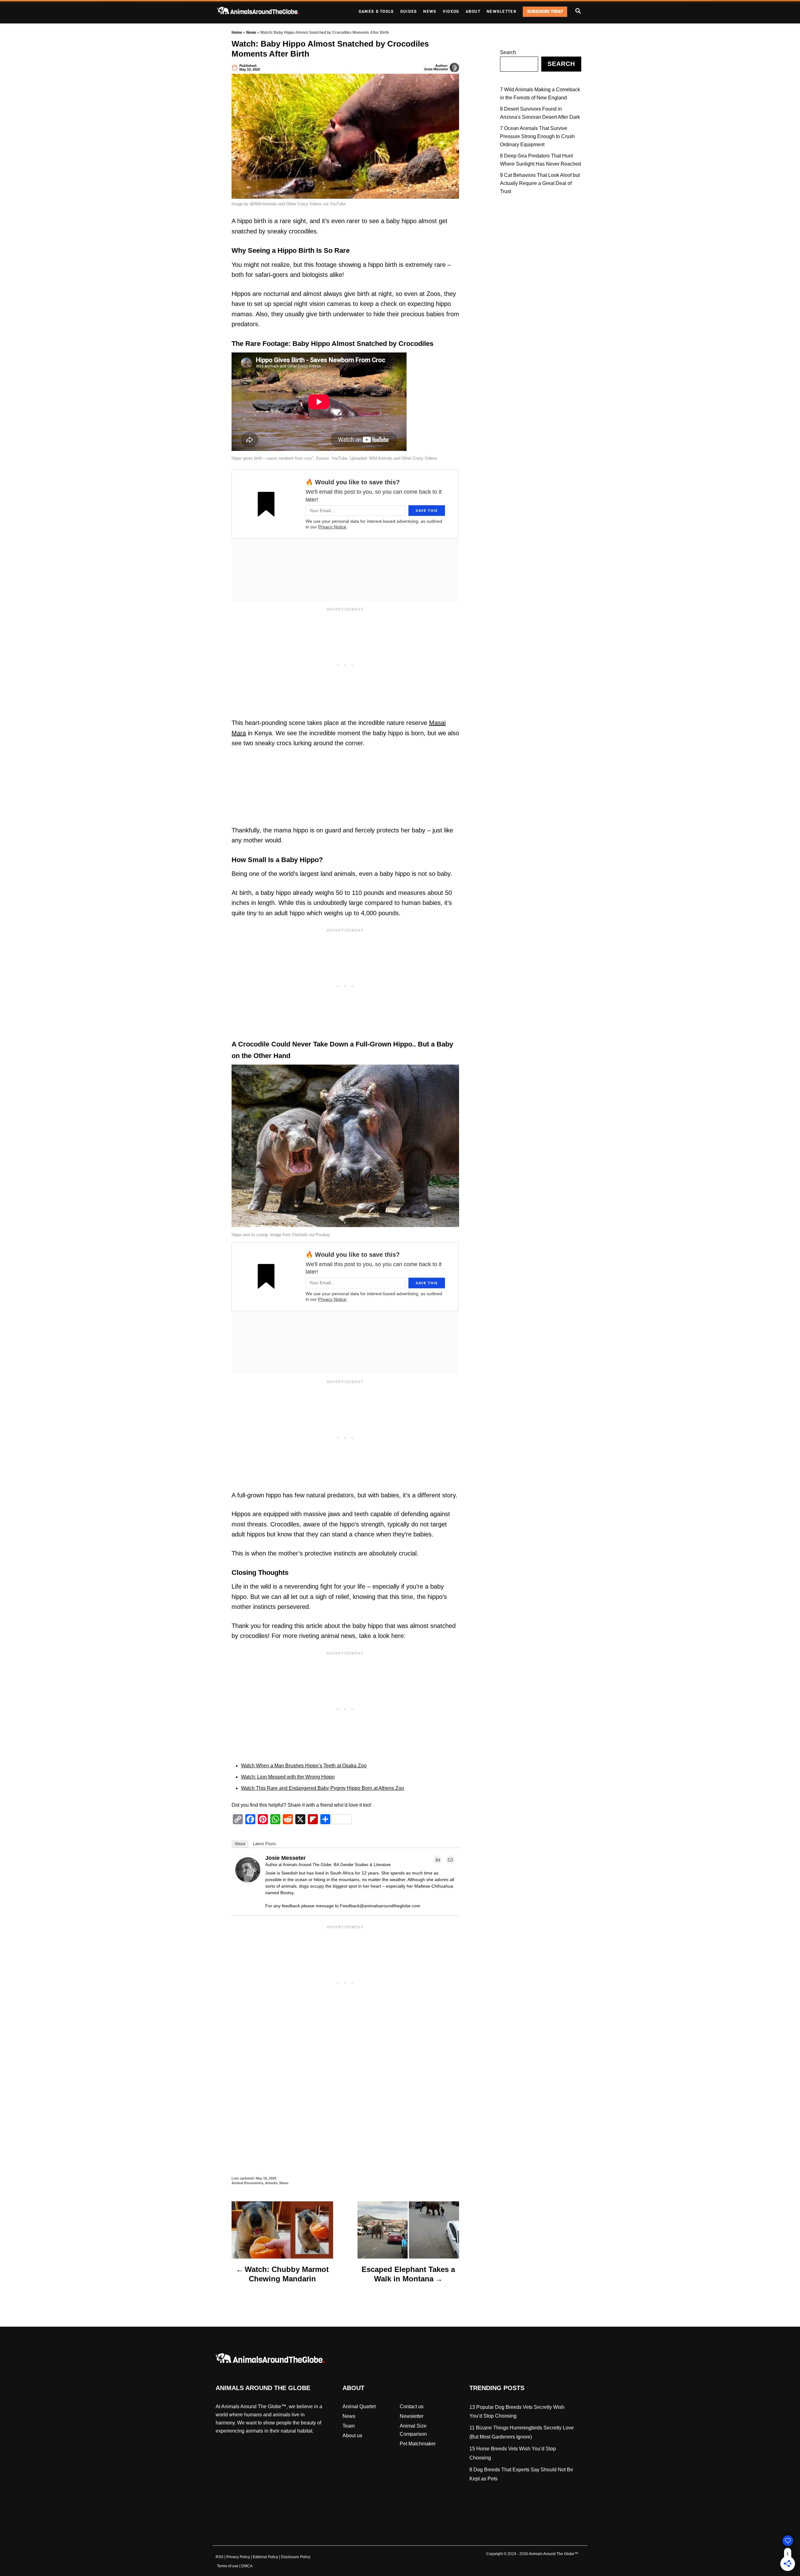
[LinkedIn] (437, 1860)
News (251, 32)
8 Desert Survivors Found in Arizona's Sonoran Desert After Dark (540, 113)
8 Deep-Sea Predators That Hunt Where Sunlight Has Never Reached (540, 160)
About (240, 1844)
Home (237, 32)
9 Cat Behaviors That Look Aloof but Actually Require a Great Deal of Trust (540, 183)
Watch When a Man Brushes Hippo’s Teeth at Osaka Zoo (304, 1766)
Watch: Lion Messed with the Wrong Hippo (288, 1777)
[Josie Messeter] (248, 1881)
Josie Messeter (436, 69)
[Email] (450, 1860)
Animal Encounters (247, 2183)
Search (508, 52)
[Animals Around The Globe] (269, 12)
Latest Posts (264, 1844)
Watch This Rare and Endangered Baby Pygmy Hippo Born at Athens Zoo (322, 1788)
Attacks (271, 2183)
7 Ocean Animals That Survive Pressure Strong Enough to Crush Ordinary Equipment (537, 136)
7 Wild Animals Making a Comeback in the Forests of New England (540, 94)
